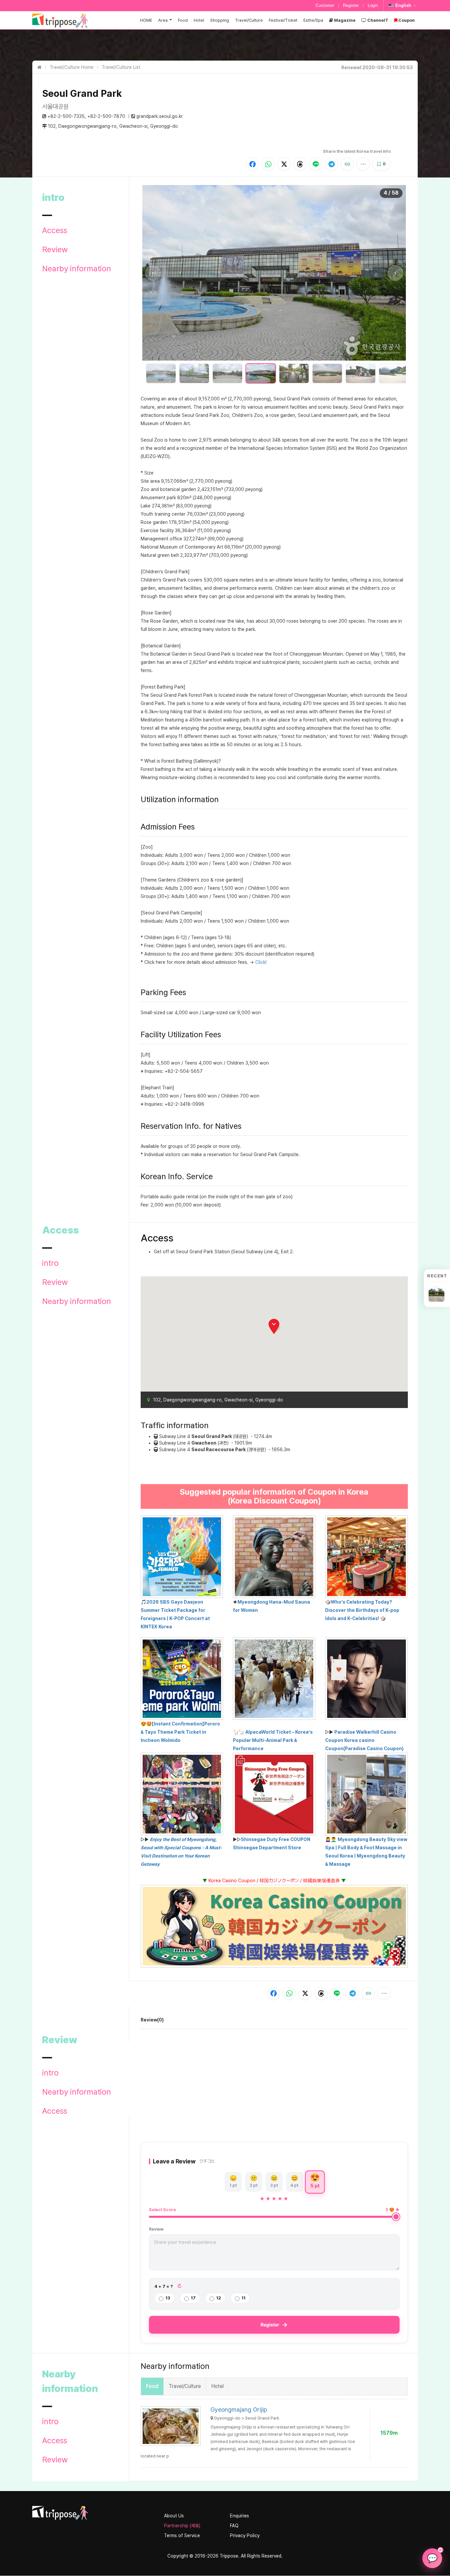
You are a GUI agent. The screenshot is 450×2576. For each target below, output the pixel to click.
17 (193, 2298)
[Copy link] (347, 164)
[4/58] (261, 373)
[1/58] (161, 373)
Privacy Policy (245, 2535)
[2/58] (194, 373)
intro (50, 1263)
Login (373, 5)
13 (168, 2298)
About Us (174, 2516)
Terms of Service (182, 2535)
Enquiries (239, 2516)
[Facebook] (252, 164)
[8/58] (394, 373)
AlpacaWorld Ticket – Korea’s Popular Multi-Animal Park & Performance (273, 1740)
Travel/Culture (249, 20)
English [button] (403, 5)
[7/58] (361, 373)
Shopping (220, 20)
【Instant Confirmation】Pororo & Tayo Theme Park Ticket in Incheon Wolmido (180, 1732)
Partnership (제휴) (182, 2526)
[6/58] (327, 373)
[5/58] (294, 373)
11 (243, 2298)
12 (219, 2298)
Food (183, 20)
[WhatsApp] (268, 164)
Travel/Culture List (121, 67)
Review (55, 250)
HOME (146, 20)
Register (351, 5)
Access (55, 230)
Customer (325, 5)
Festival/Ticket (283, 20)
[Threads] (300, 164)
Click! (261, 962)
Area (163, 20)
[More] (363, 164)
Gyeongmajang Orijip (239, 2410)
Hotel (199, 20)
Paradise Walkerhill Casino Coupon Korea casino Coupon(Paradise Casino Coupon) (364, 1740)
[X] (284, 164)
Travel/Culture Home (72, 67)
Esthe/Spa (313, 20)
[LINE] (316, 164)
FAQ (234, 2526)
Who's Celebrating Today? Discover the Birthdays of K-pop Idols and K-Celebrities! (362, 1610)
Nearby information (77, 269)
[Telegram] (331, 164)
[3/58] (227, 373)
